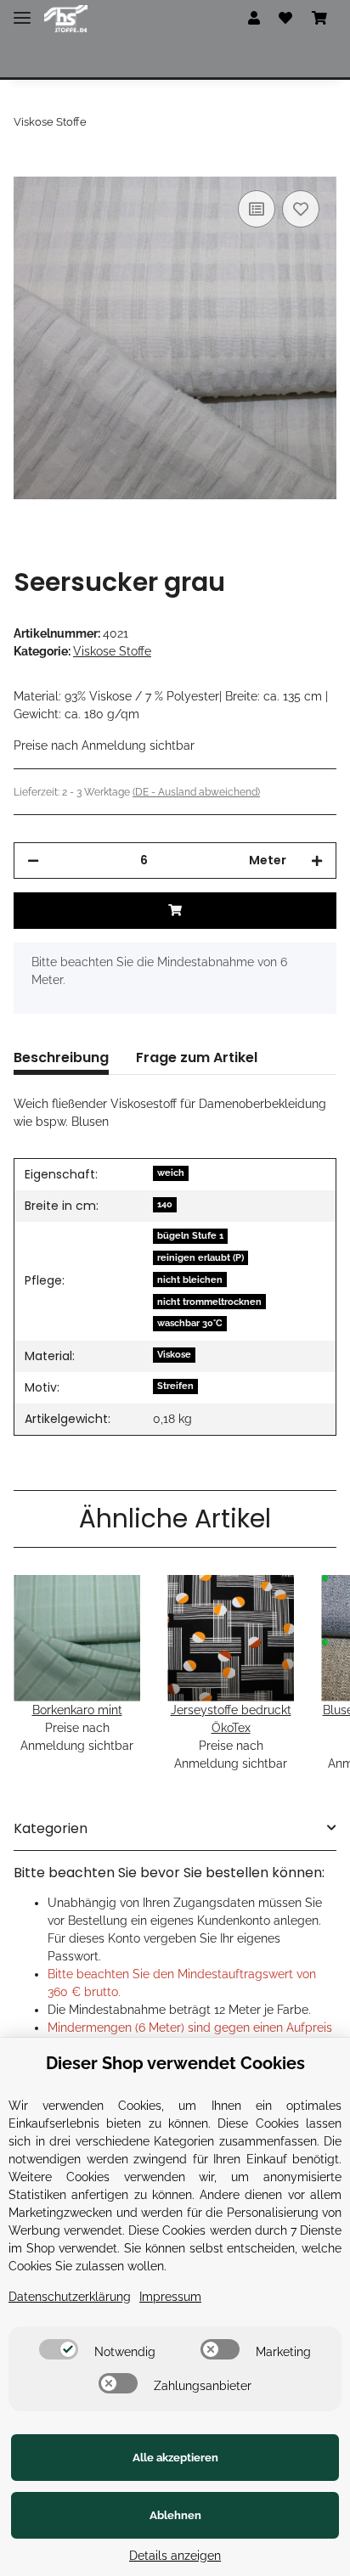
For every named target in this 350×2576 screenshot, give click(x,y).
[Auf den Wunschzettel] (301, 209)
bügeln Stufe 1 (190, 1235)
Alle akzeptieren (175, 2458)
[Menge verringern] (33, 861)
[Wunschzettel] (285, 19)
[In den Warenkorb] (27, 167)
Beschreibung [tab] (61, 1057)
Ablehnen (175, 2515)
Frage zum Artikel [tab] (197, 1057)
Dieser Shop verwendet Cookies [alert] (175, 2063)
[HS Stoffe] (66, 19)
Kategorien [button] (51, 1828)
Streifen (175, 1386)
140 (165, 1204)
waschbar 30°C (190, 1323)
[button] (254, 19)
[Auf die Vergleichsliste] (257, 209)
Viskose (174, 1354)
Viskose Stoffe (112, 651)
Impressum (170, 2297)
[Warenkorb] (319, 19)
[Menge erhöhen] (317, 861)
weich (171, 1173)
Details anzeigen (175, 2556)
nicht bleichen (190, 1280)
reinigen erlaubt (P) (200, 1257)
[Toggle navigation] (22, 11)
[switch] (59, 2349)
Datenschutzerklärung (70, 2297)
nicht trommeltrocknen (209, 1302)
